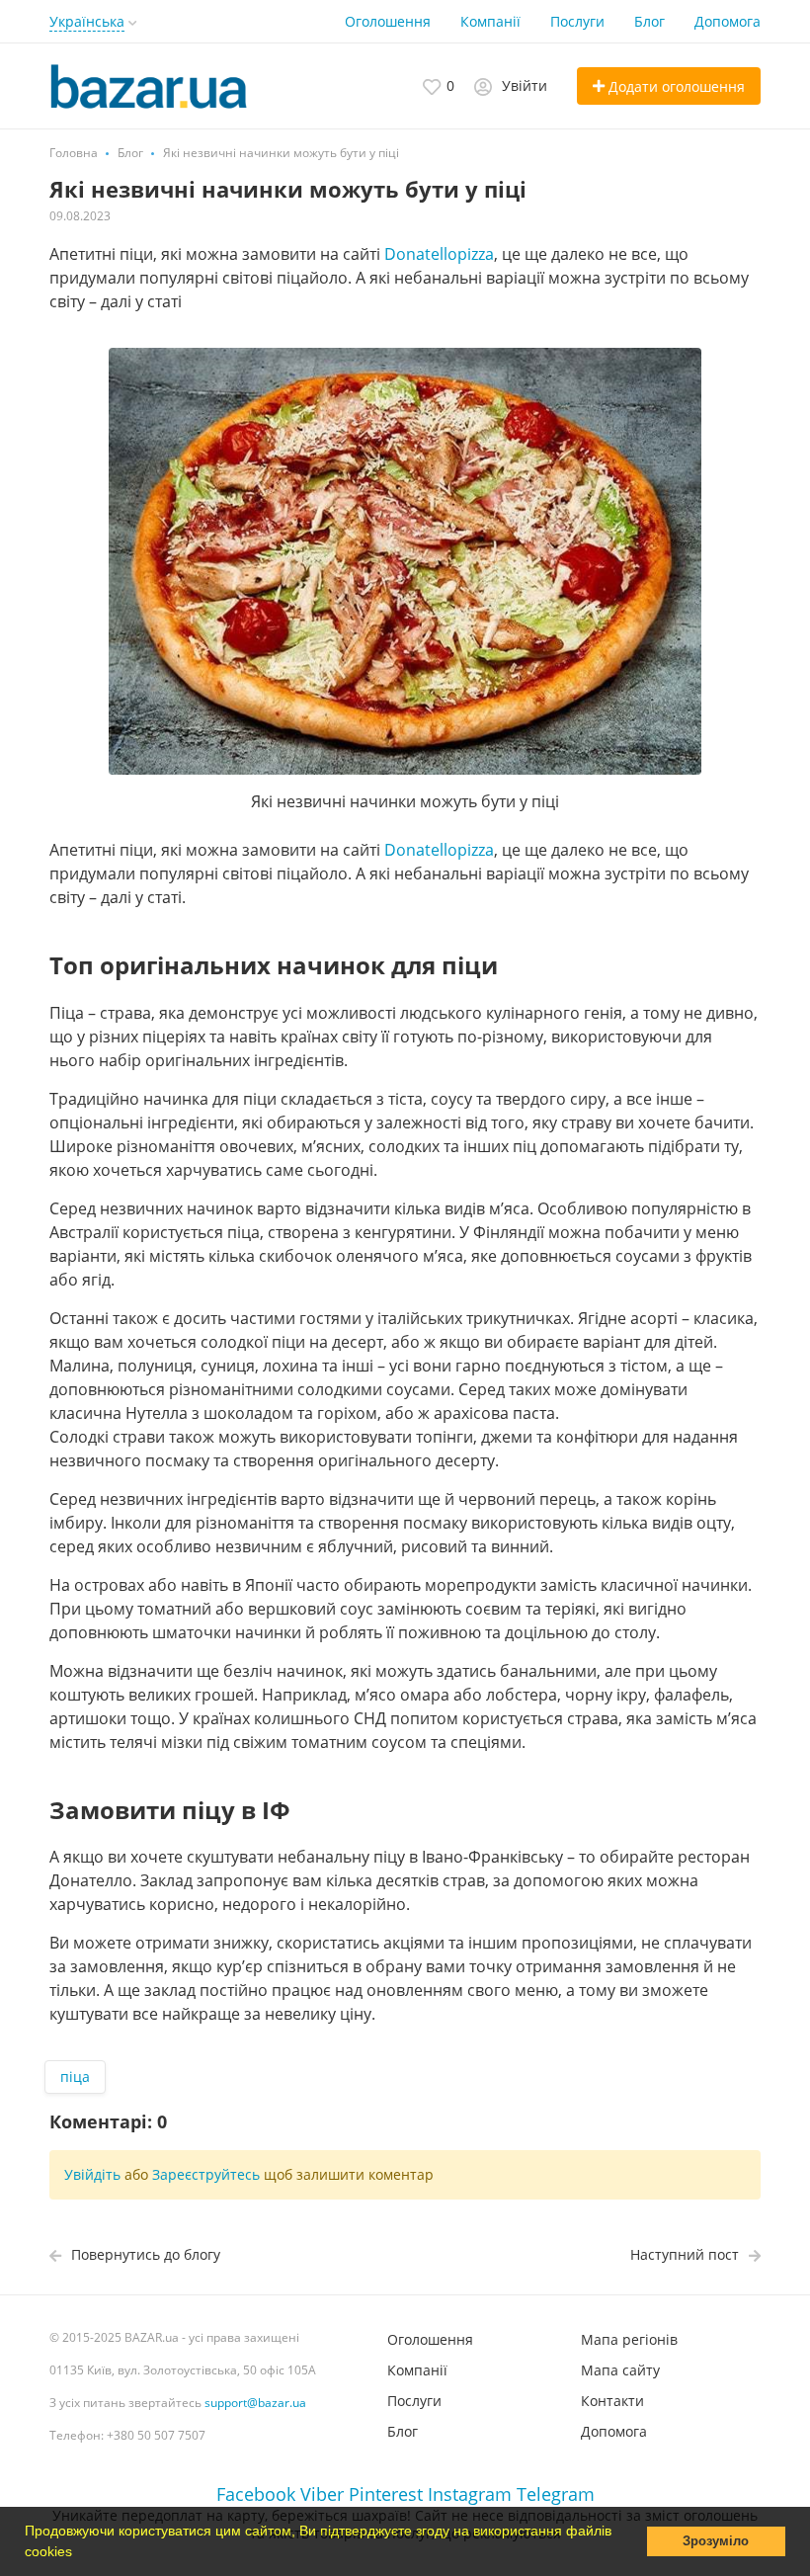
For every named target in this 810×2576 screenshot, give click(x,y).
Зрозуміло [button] (716, 2541)
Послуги (577, 21)
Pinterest (386, 2494)
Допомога (728, 21)
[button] (79, 2553)
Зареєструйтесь (206, 2174)
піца (75, 2077)
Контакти (612, 2401)
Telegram (556, 2494)
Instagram (470, 2494)
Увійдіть (92, 2174)
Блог (649, 21)
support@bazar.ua (255, 2403)
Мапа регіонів (629, 2339)
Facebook (256, 2494)
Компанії (490, 21)
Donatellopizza (439, 254)
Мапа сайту (620, 2370)
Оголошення (388, 21)
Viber (322, 2494)
